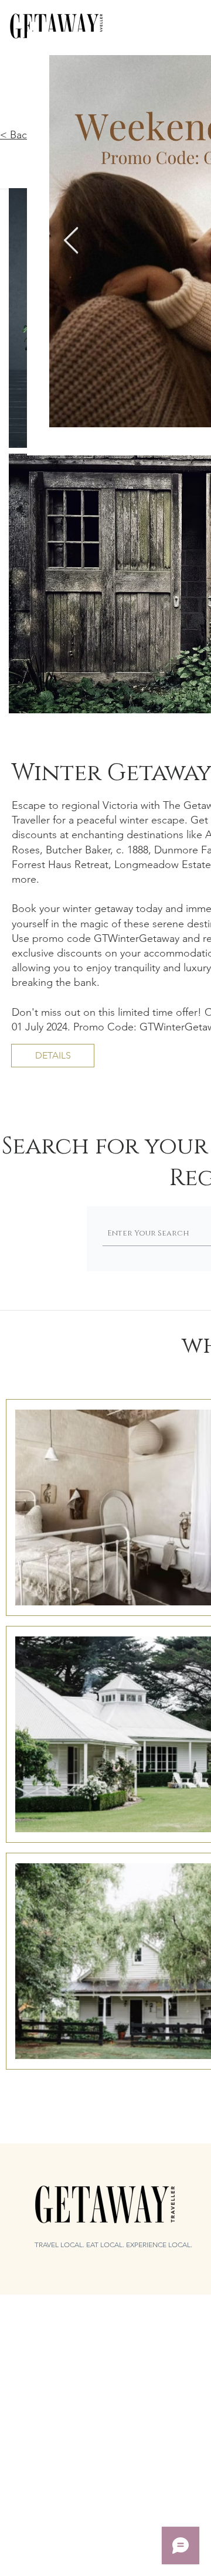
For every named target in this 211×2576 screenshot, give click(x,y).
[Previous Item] (71, 241)
